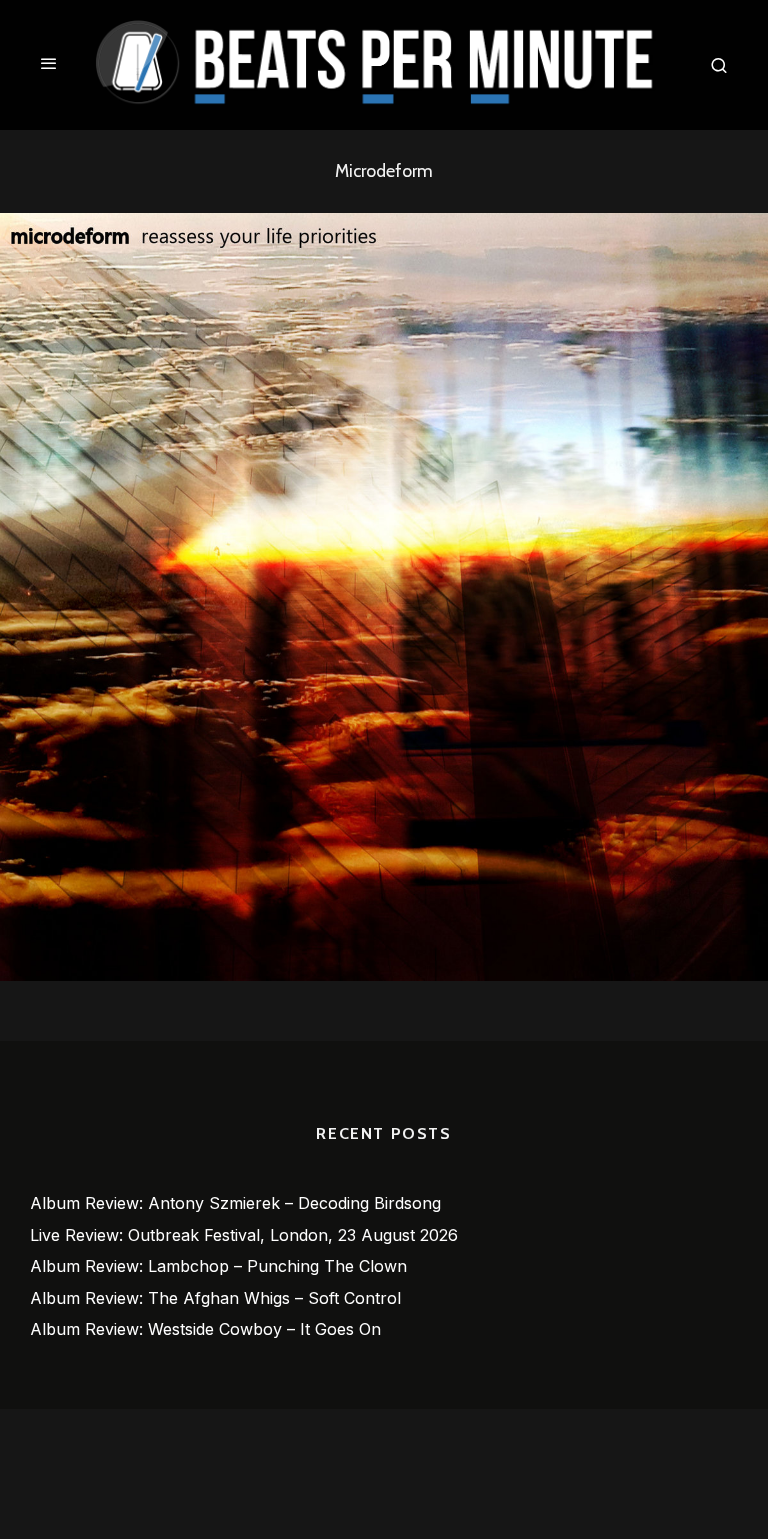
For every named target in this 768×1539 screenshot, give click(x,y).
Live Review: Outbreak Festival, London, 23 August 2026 (244, 1235)
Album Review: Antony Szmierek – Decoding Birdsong (235, 1203)
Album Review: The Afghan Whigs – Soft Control (215, 1298)
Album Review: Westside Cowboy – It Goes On (205, 1329)
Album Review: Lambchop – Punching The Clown (218, 1266)
